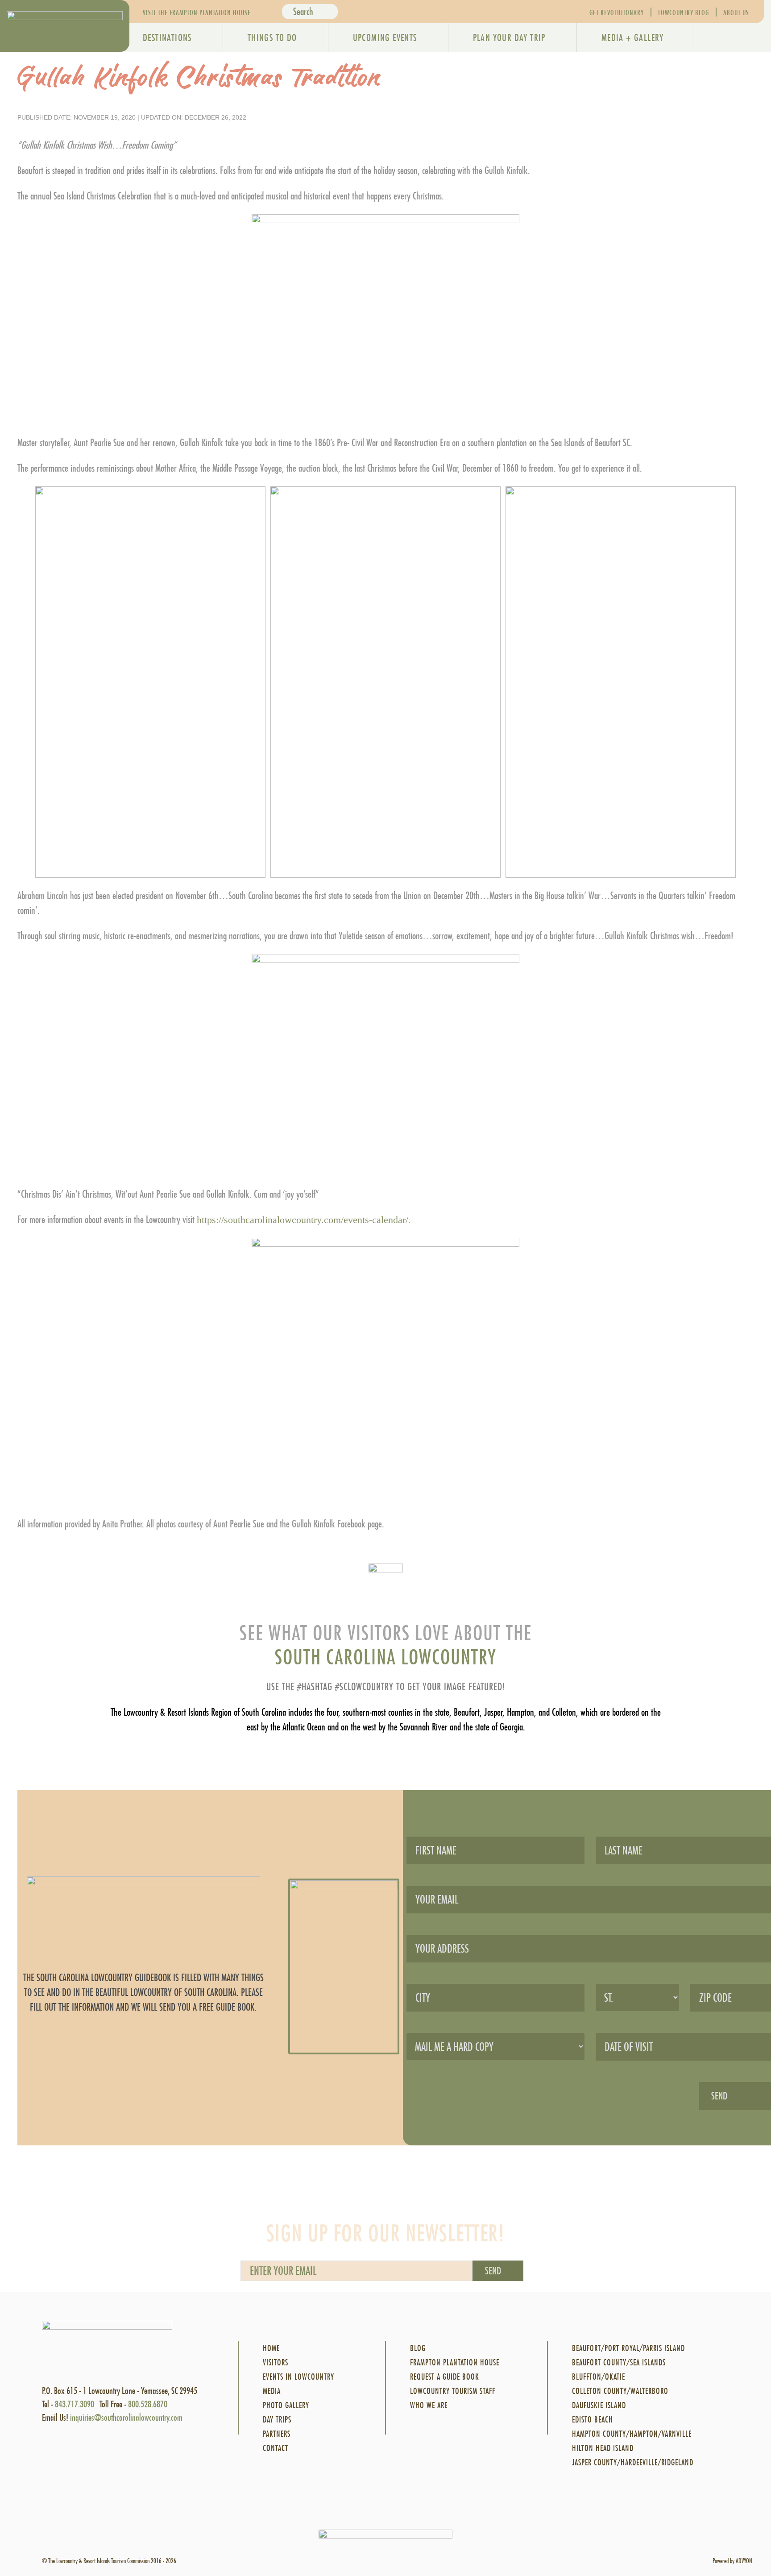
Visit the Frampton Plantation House (197, 12)
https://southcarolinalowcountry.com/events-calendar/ (303, 1220)
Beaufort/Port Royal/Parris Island (628, 2348)
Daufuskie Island (599, 2405)
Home (271, 2348)
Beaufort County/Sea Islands (619, 2362)
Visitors (276, 2362)
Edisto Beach (593, 2420)
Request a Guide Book (445, 2377)
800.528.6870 (148, 2404)
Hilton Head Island (603, 2448)
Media (272, 2391)
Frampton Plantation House (455, 2362)
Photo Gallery (286, 2405)
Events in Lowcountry (298, 2377)
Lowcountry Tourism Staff (453, 2391)
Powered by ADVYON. (733, 2561)
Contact (276, 2448)
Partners (277, 2434)
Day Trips (277, 2420)
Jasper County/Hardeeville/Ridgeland (633, 2462)
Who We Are (429, 2405)
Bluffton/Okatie (599, 2377)
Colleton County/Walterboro (620, 2391)
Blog (418, 2348)
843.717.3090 (75, 2404)
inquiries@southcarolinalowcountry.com (126, 2417)
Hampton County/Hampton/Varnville (632, 2434)
